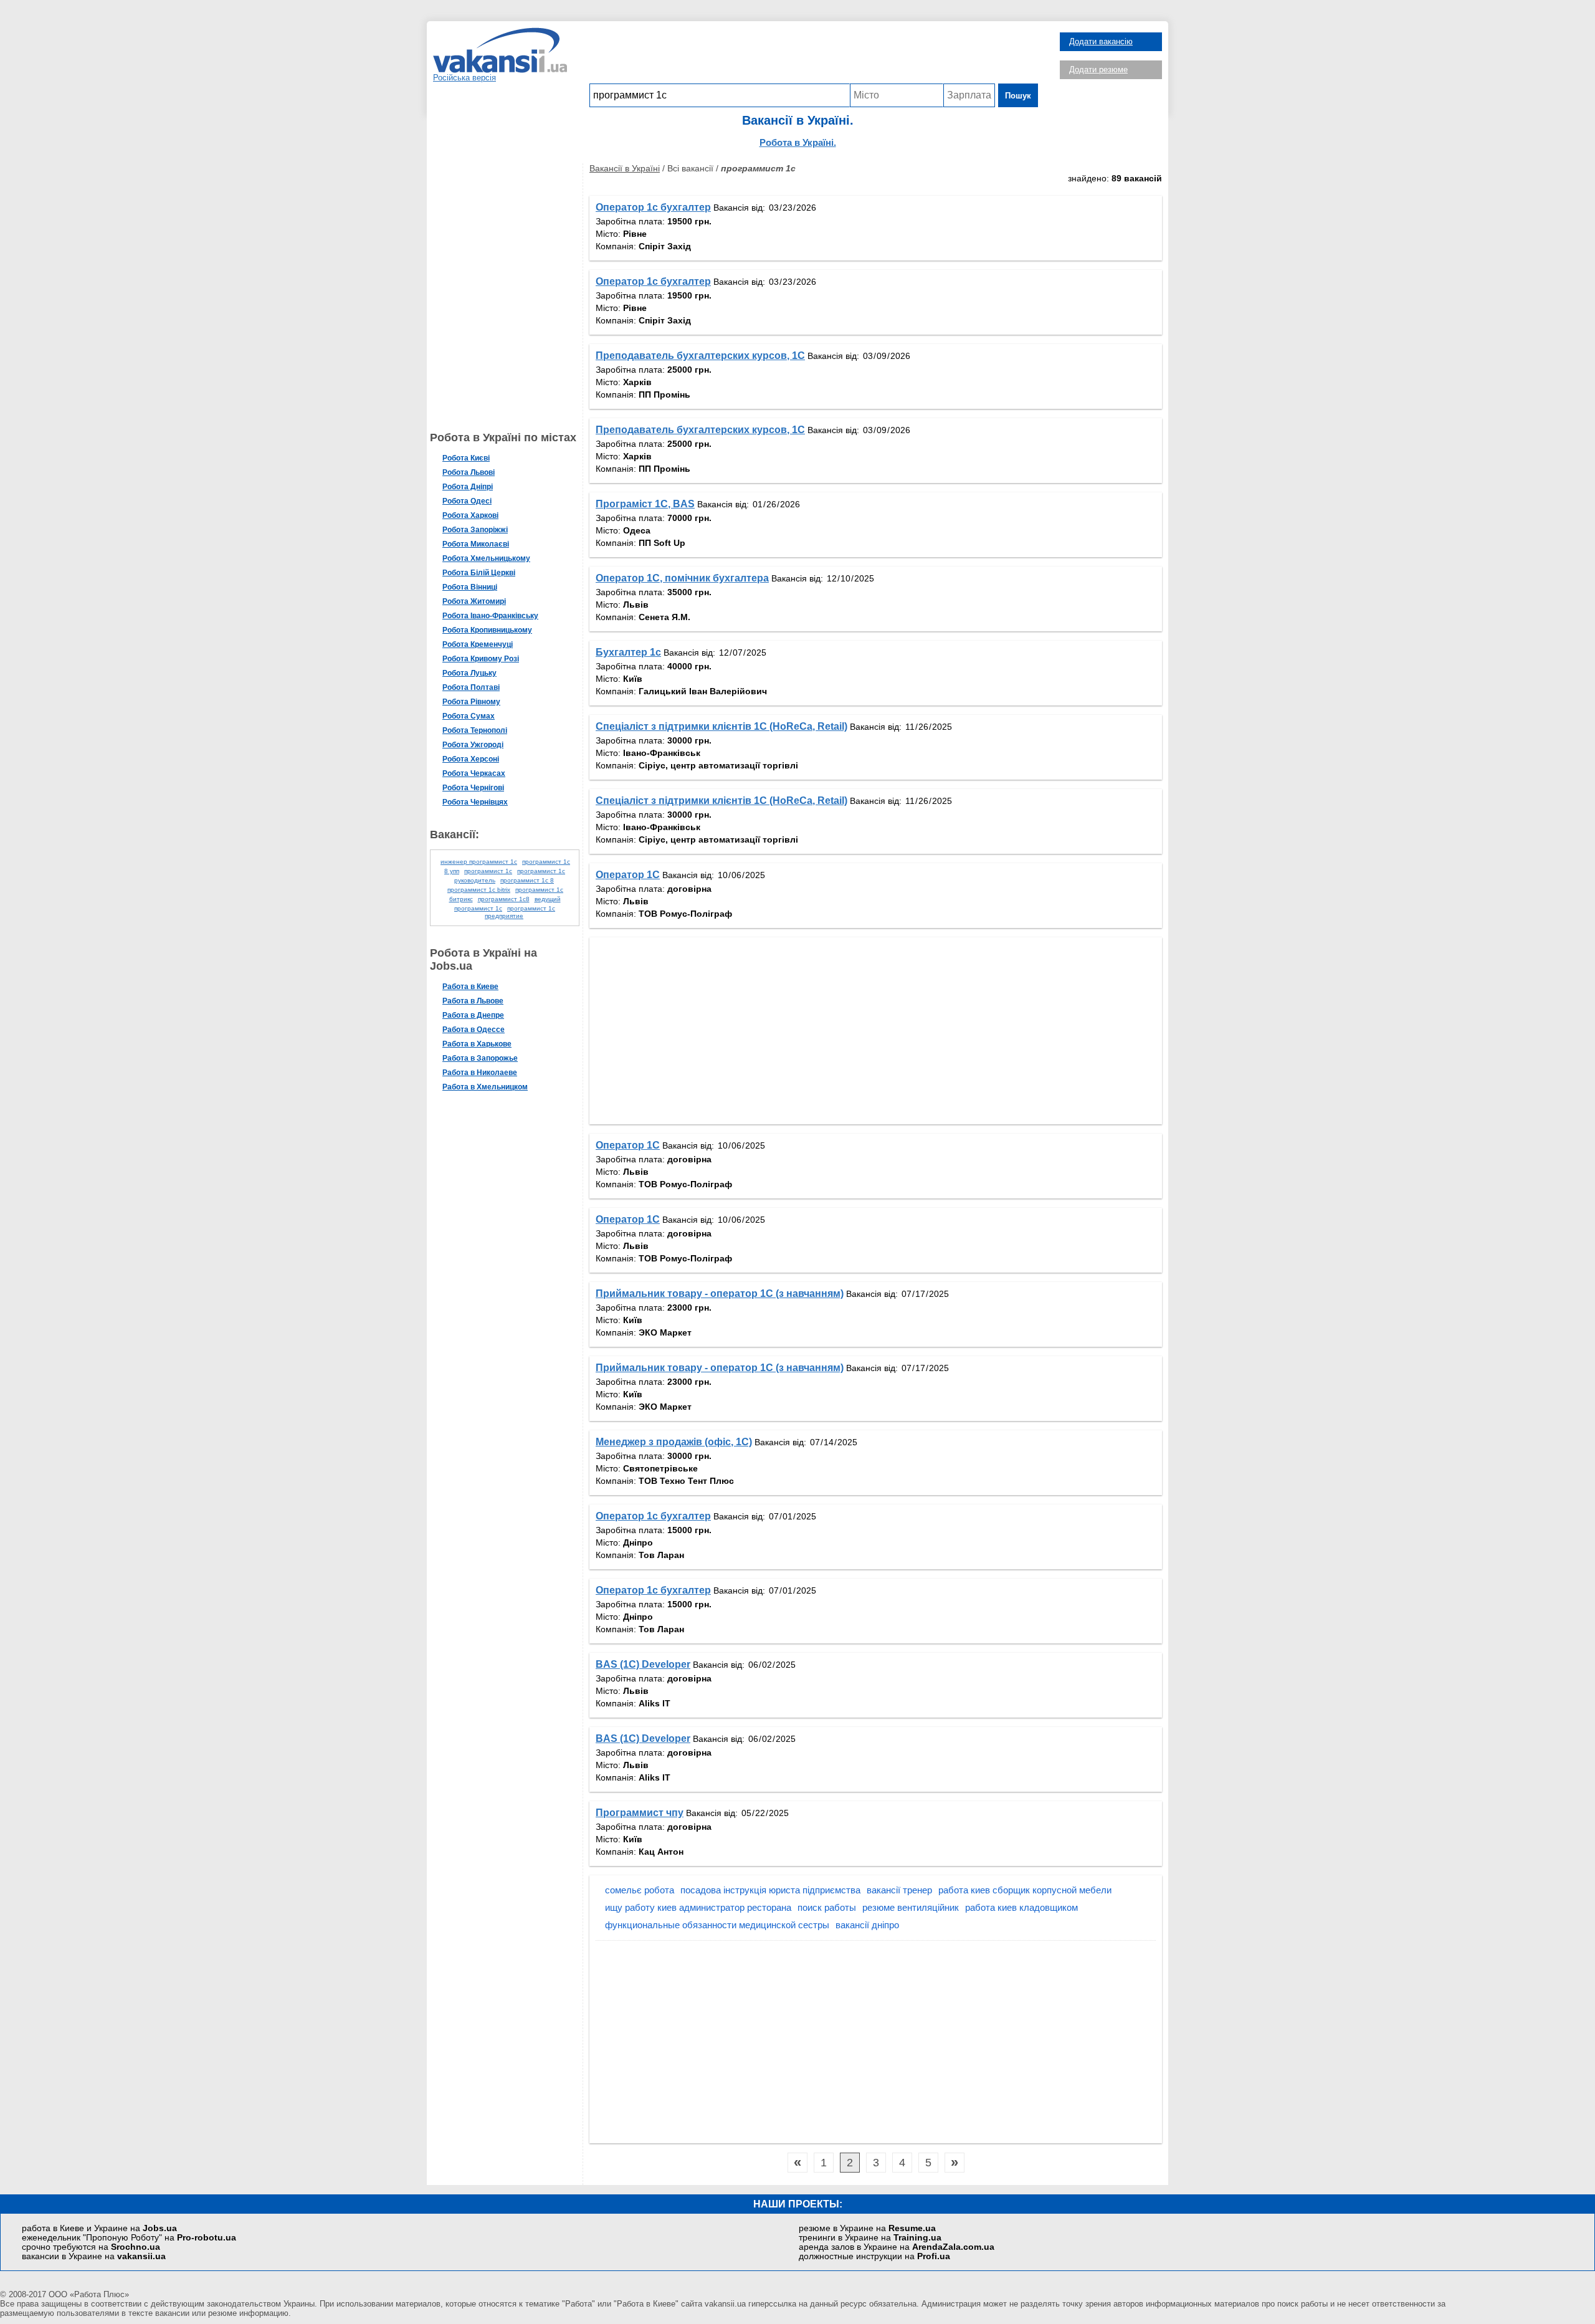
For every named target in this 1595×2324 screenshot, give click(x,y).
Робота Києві (466, 458)
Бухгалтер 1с (628, 652)
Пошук (1018, 96)
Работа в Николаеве (480, 1073)
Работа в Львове (473, 1001)
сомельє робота (640, 1890)
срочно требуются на (91, 2247)
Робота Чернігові (473, 788)
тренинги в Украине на (870, 2238)
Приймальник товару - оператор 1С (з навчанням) (720, 1294)
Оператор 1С (628, 875)
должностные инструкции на (874, 2256)
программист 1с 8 (527, 880)
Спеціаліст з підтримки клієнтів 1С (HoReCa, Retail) (721, 726)
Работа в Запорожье (480, 1058)
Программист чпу (640, 1813)
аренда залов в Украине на (897, 2247)
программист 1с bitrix (479, 890)
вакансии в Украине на (94, 2256)
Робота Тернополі (475, 730)
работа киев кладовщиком (1021, 1907)
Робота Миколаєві (476, 544)
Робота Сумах (469, 716)
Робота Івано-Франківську (490, 616)
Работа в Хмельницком (485, 1087)
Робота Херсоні (471, 759)
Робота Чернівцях (475, 802)
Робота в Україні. (798, 142)
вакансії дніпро (867, 1925)
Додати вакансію (1101, 41)
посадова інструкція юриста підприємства (770, 1890)
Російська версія (464, 78)
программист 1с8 (504, 899)
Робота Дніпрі (468, 487)
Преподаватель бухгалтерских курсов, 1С (700, 356)
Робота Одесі (467, 501)
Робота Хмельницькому (486, 558)
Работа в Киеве (470, 987)
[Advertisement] (814, 55)
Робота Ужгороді (473, 745)
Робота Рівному (471, 702)
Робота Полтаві (471, 687)
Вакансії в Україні (625, 168)
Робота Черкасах (474, 773)
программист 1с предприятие (520, 912)
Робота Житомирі (474, 601)
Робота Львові (469, 472)
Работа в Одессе (474, 1030)
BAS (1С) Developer (643, 1664)
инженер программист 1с (479, 862)
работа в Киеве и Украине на (99, 2228)
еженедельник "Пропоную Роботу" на (129, 2238)
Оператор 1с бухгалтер (653, 207)
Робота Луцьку (469, 673)
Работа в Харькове (477, 1044)
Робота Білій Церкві (479, 573)
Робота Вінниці (470, 587)
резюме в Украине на (867, 2228)
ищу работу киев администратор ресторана (698, 1907)
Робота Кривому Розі (481, 659)
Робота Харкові (470, 515)
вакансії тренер (899, 1890)
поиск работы (827, 1907)
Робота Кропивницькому (487, 630)
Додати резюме (1098, 69)
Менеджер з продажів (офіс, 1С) (674, 1442)
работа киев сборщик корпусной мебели (1025, 1890)
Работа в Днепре (473, 1015)
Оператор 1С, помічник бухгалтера (682, 578)
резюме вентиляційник (911, 1907)
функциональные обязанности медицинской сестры (717, 1925)
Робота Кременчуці (478, 644)
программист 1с (488, 871)
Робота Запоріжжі (475, 530)
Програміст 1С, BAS (645, 504)
